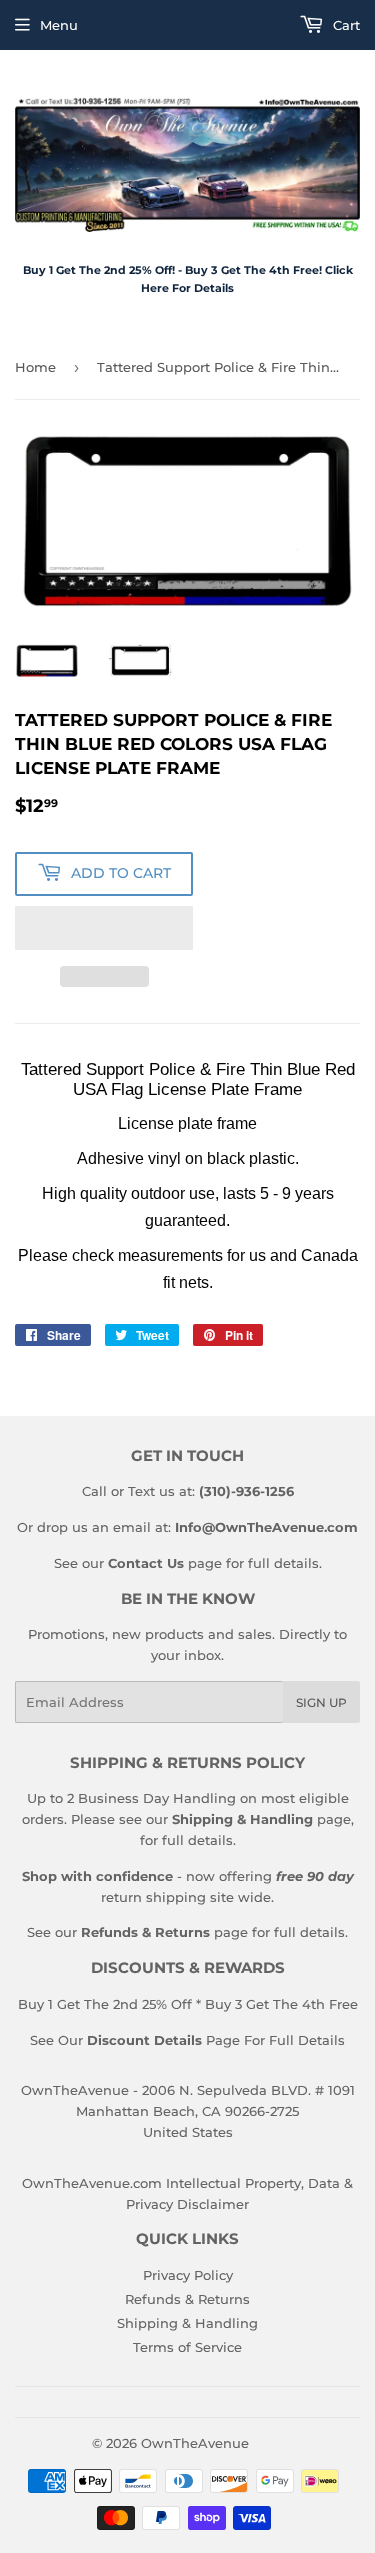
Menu (59, 25)
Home (35, 367)
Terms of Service (187, 2347)
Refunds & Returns (187, 2299)
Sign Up (321, 1702)
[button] (104, 928)
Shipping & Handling (187, 2323)
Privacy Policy (188, 2275)
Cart (344, 25)
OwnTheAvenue (195, 2443)
